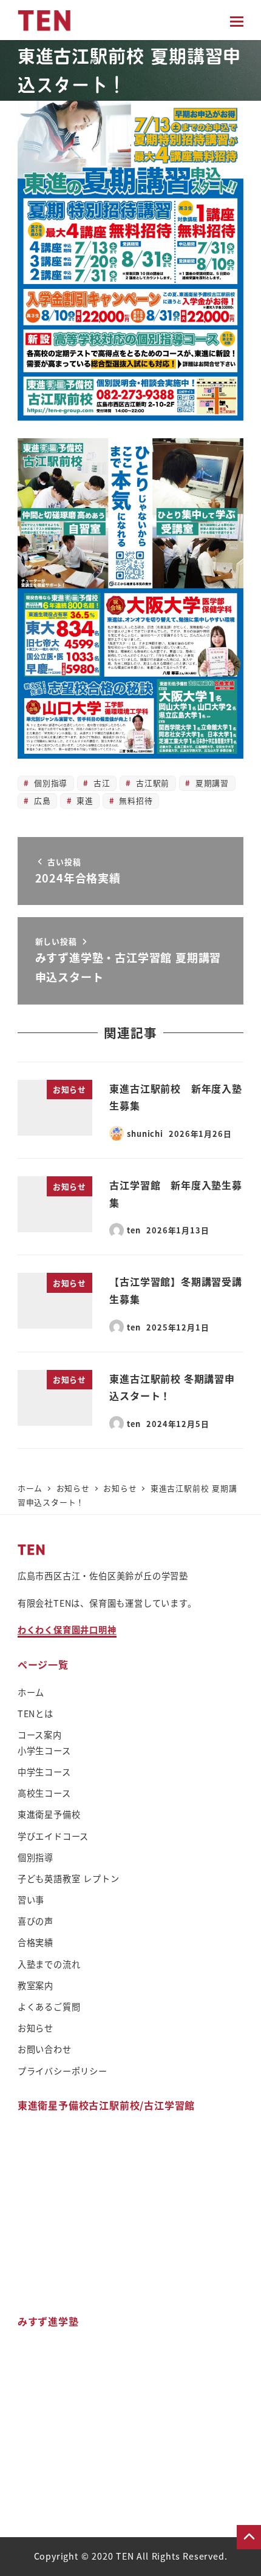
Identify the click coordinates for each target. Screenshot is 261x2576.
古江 (100, 783)
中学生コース (44, 1772)
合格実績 (36, 1942)
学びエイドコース (53, 1836)
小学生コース (44, 1751)
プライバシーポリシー (63, 2071)
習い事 (31, 1900)
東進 (83, 800)
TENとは (36, 1713)
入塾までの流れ (49, 1964)
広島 (41, 800)
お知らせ (36, 2028)
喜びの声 (36, 1921)
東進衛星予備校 (49, 1814)
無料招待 (135, 800)
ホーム (31, 1692)
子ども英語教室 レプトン (69, 1879)
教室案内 (36, 1985)
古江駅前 (151, 783)
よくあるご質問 (49, 2007)
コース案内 (40, 1735)
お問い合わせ (45, 2049)
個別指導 (49, 783)
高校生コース (44, 1793)
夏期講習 (211, 783)
